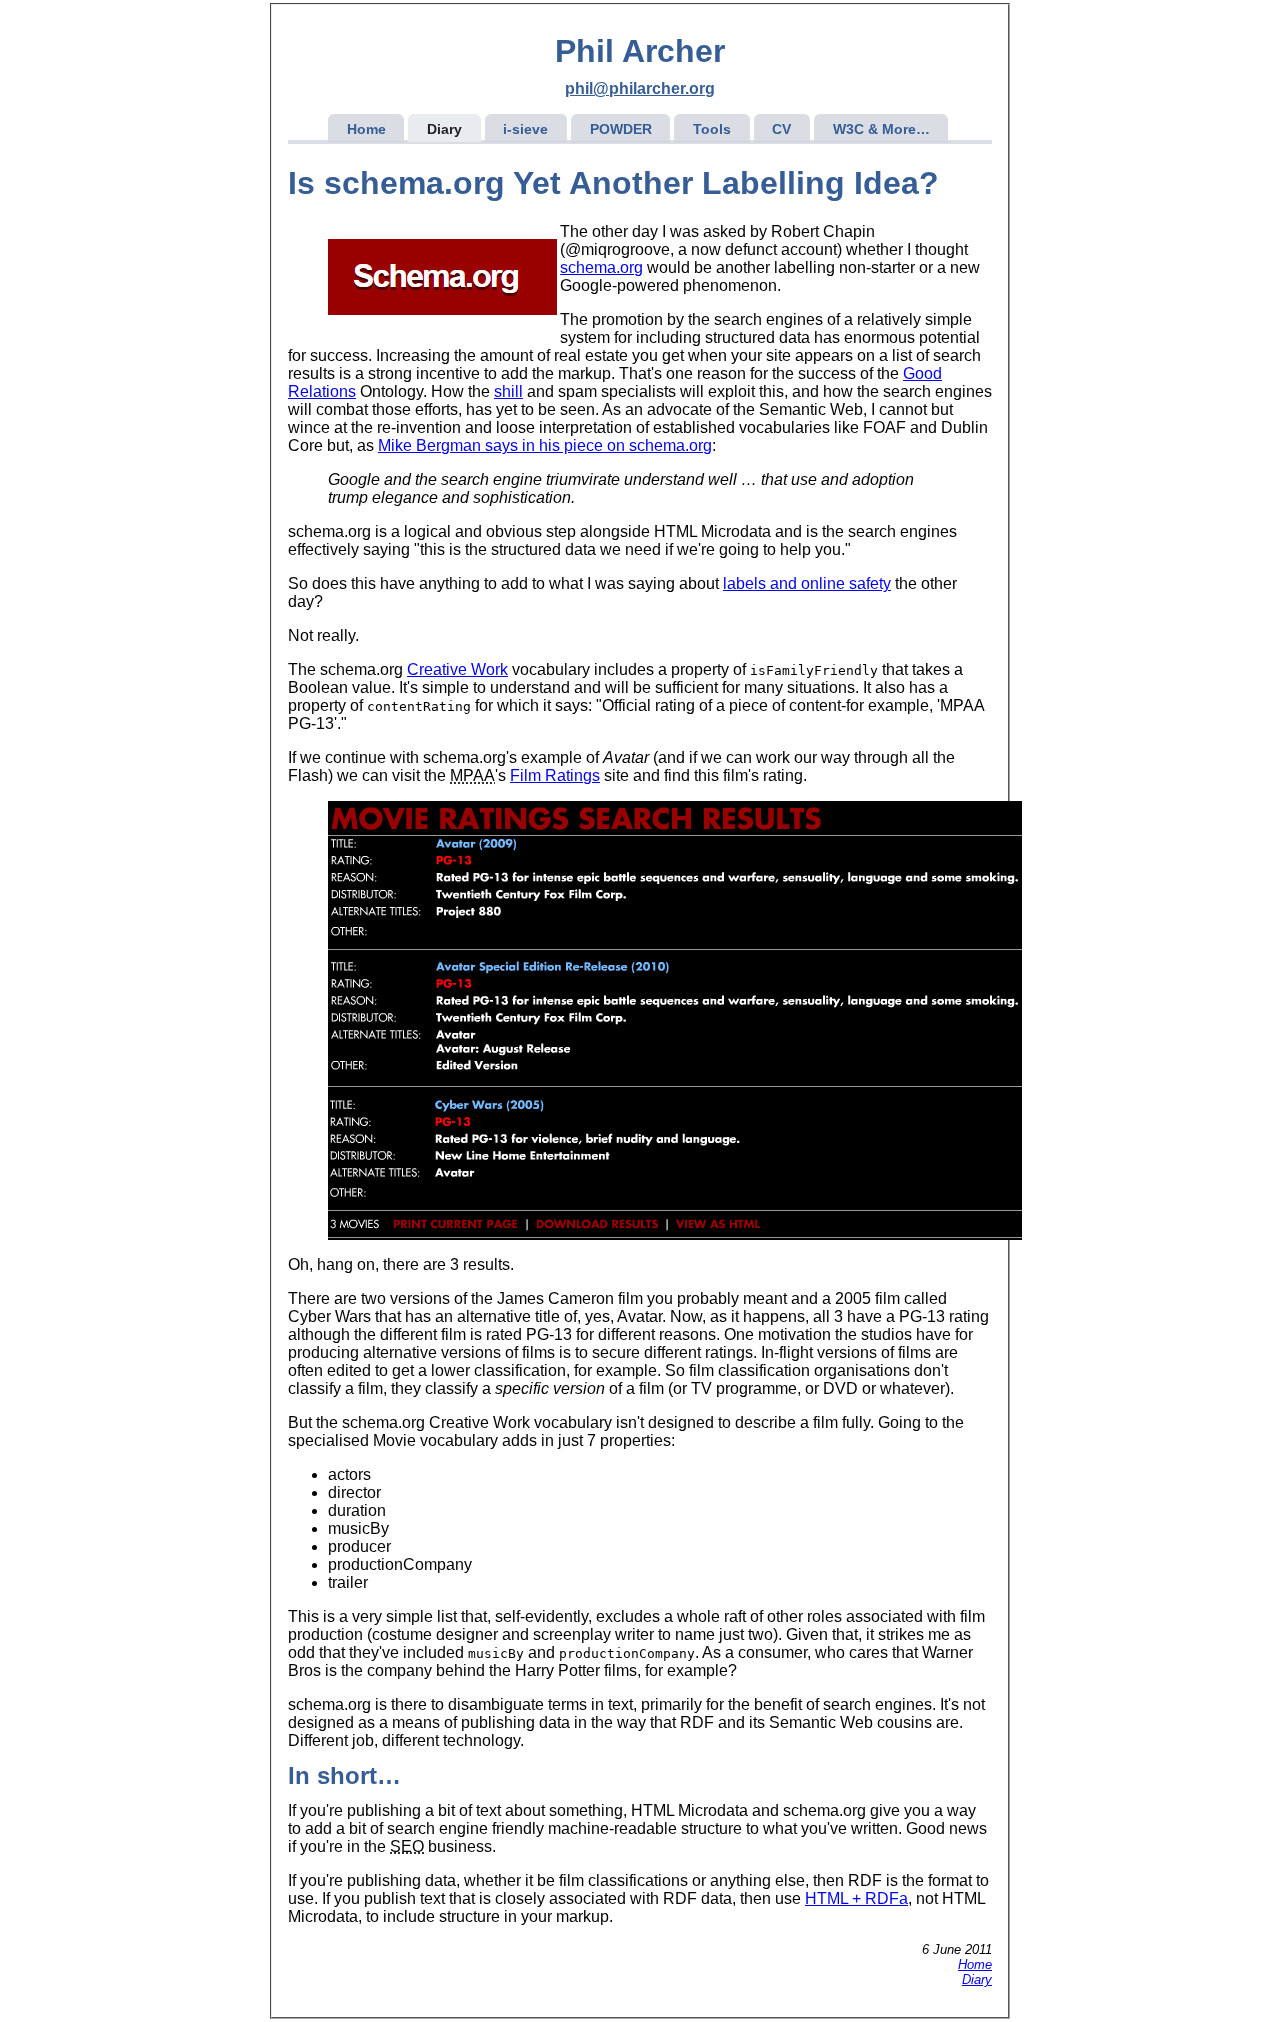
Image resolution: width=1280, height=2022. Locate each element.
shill (508, 391)
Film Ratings (555, 775)
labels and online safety (807, 583)
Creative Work (457, 669)
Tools (712, 129)
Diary (444, 129)
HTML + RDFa (856, 1898)
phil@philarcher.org (640, 88)
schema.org (601, 267)
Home (366, 129)
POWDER (621, 129)
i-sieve (525, 129)
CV (781, 129)
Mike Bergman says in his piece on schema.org (545, 445)
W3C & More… (881, 129)
